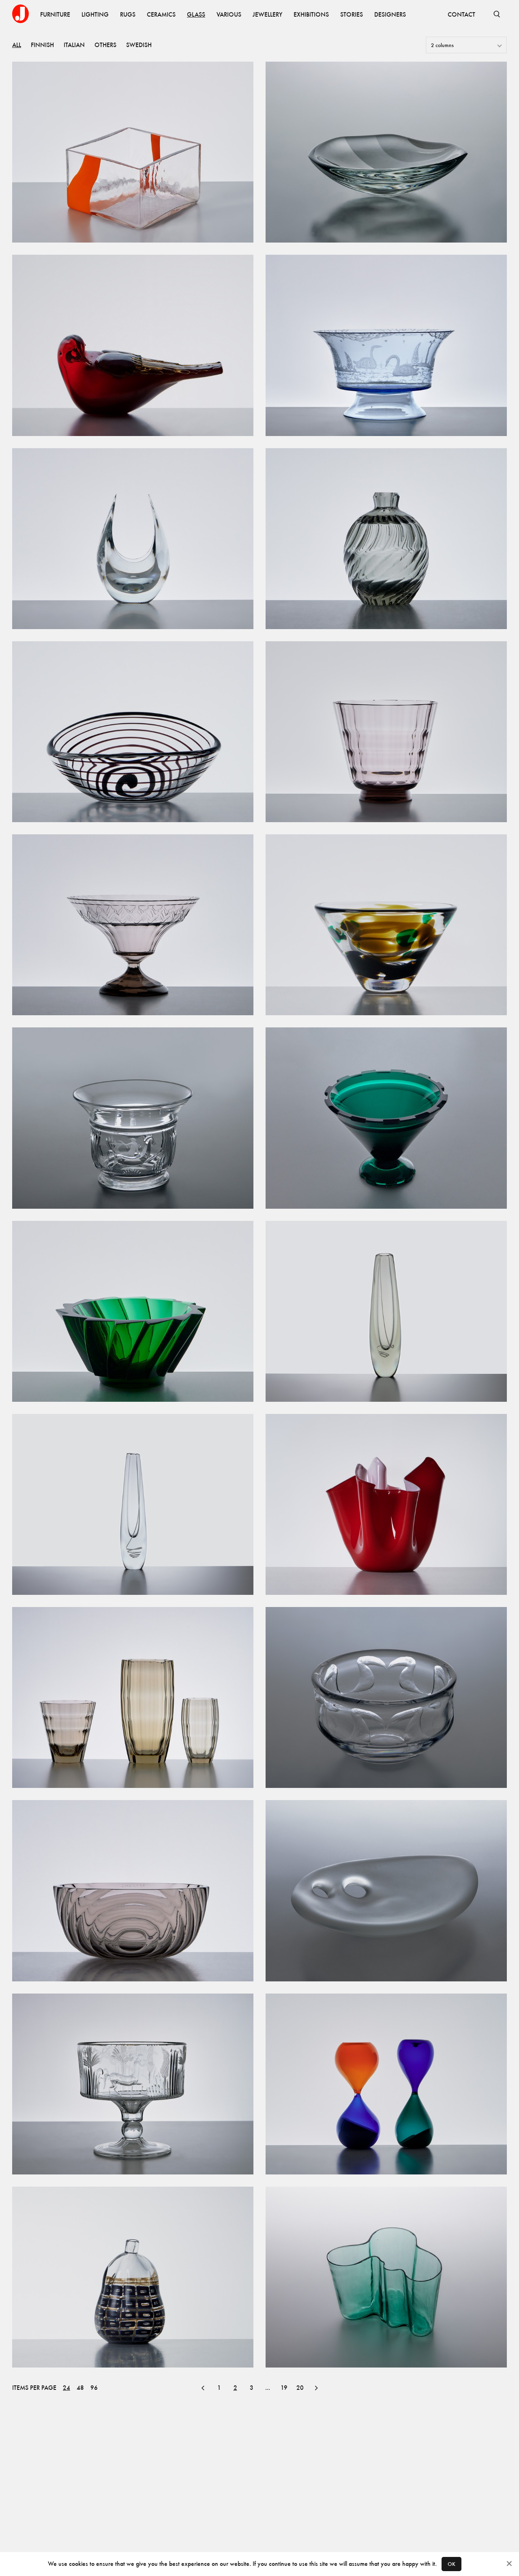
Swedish (139, 45)
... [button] (268, 2388)
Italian (74, 45)
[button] (203, 2388)
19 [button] (284, 2388)
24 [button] (66, 2388)
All (17, 45)
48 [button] (80, 2388)
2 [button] (235, 2388)
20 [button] (300, 2388)
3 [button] (252, 2388)
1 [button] (219, 2388)
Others (105, 45)
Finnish (42, 45)
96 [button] (94, 2388)
